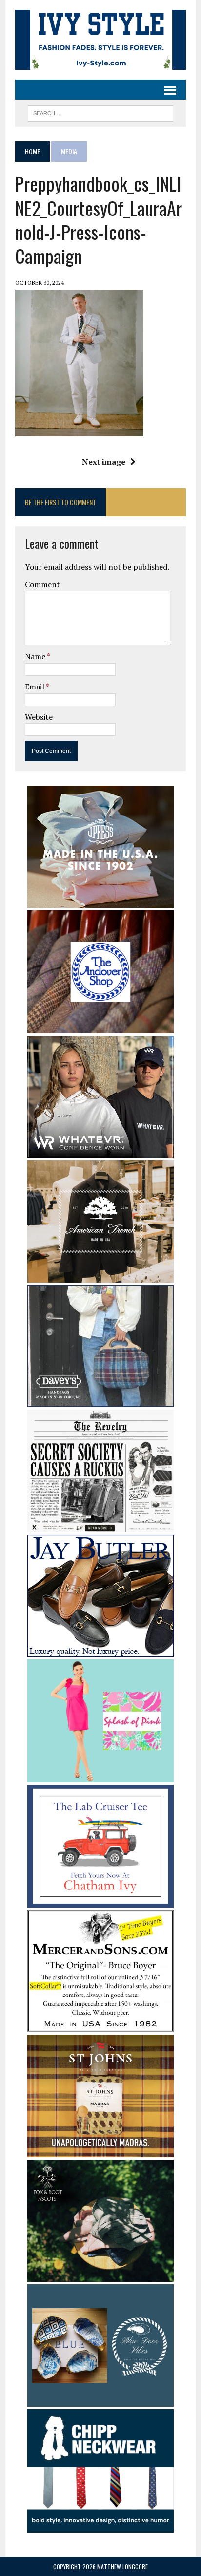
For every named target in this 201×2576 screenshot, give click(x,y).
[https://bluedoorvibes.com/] (100, 2401)
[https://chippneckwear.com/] (100, 2526)
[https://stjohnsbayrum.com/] (100, 2150)
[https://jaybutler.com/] (100, 1651)
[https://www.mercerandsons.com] (100, 2025)
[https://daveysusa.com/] (100, 1400)
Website (39, 717)
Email (35, 687)
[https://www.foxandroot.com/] (100, 2275)
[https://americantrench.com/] (100, 1276)
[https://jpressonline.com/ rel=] (100, 902)
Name (36, 656)
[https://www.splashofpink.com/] (100, 1776)
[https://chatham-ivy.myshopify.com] (100, 1901)
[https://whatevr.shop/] (100, 1151)
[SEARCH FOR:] (100, 112)
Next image (104, 462)
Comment (42, 584)
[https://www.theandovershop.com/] (100, 1027)
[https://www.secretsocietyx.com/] (100, 1526)
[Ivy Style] (100, 40)
